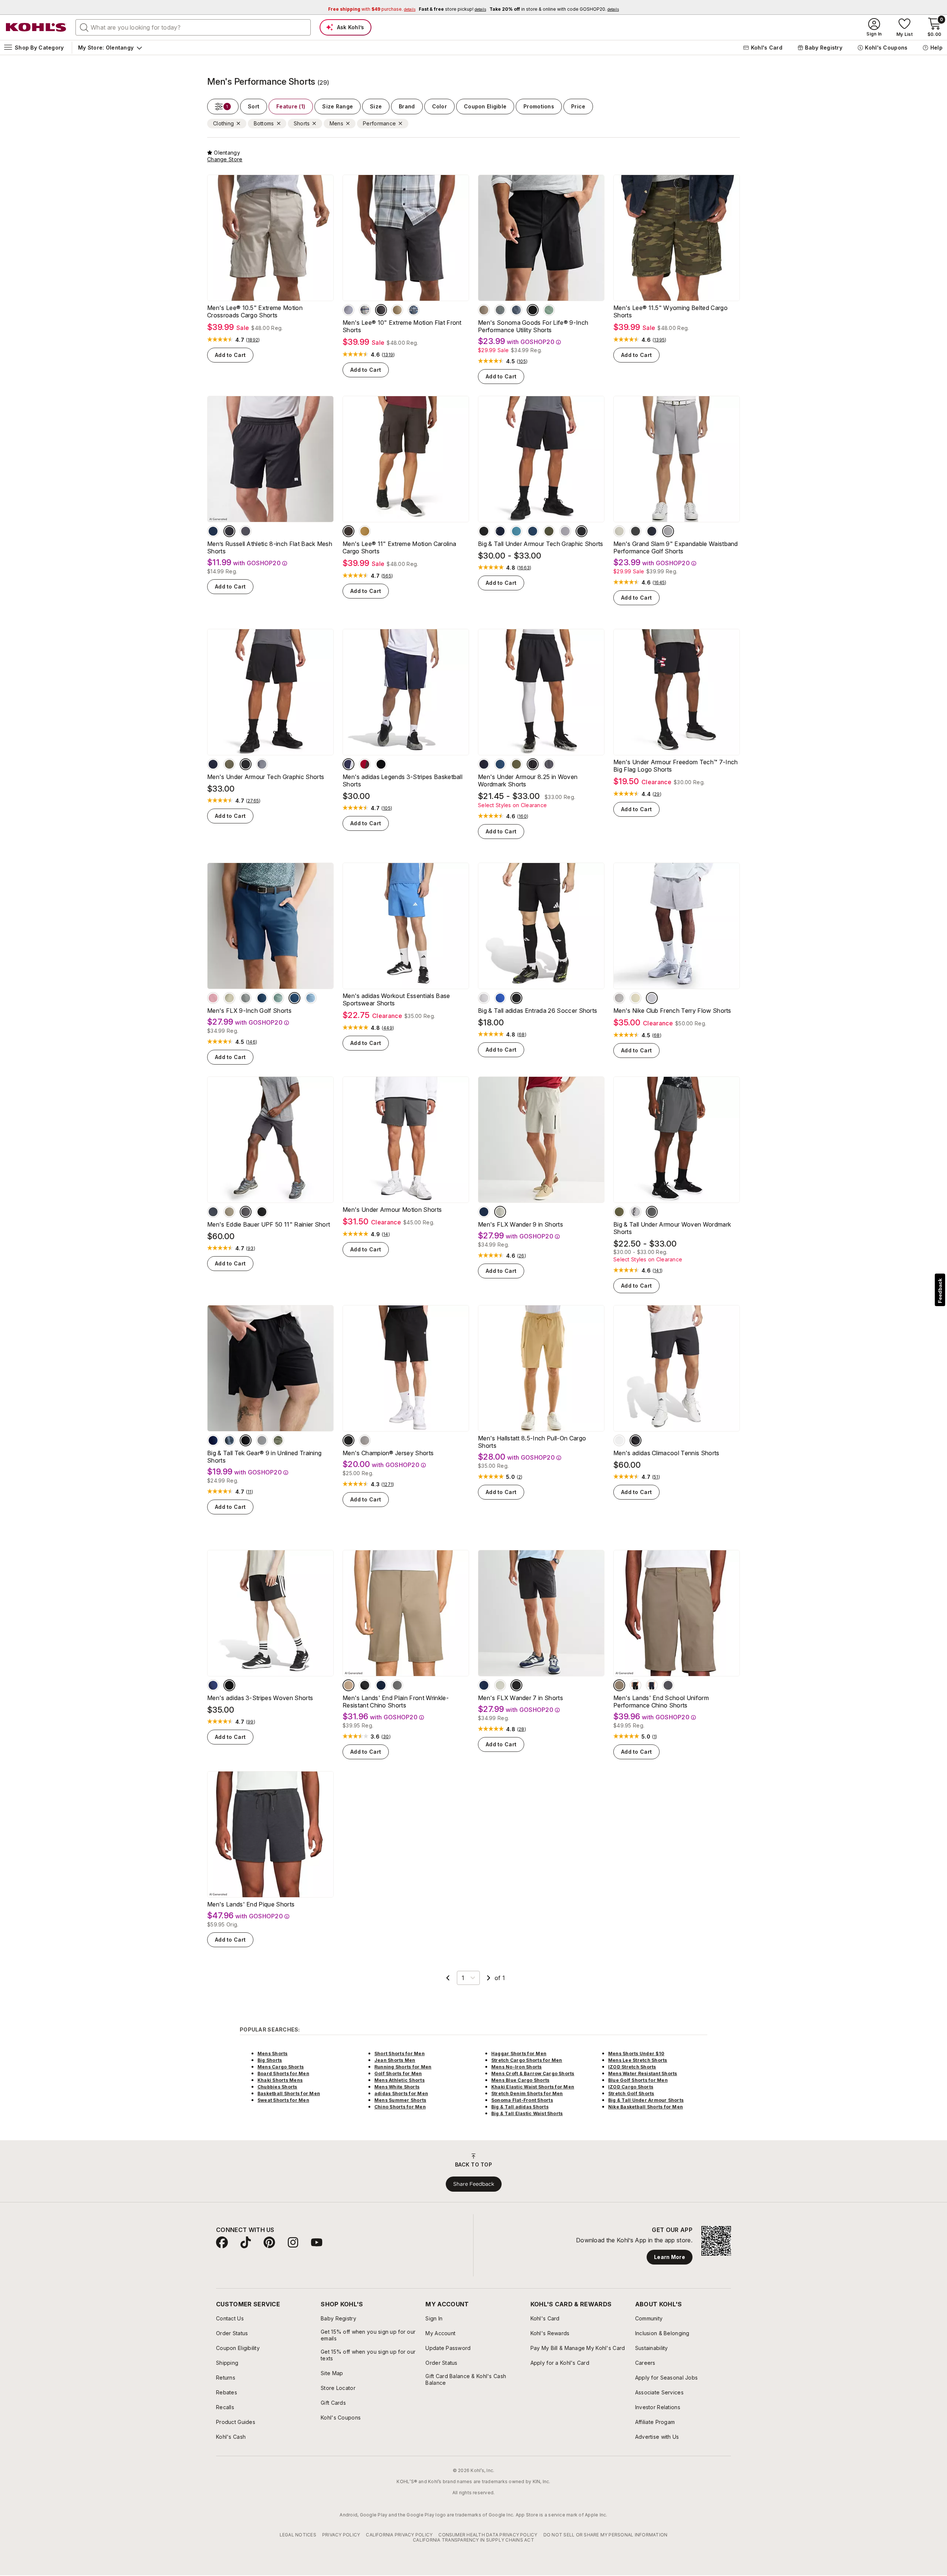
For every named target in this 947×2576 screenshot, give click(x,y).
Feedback (940, 1291)
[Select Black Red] (484, 531)
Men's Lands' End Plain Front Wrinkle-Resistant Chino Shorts (396, 1702)
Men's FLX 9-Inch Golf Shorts (249, 1011)
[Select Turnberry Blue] (294, 998)
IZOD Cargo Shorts (631, 2322)
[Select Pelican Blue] (311, 998)
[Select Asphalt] (636, 531)
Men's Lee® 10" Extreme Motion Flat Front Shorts (402, 326)
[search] (84, 27)
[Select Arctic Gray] (397, 1685)
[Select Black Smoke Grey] (535, 2163)
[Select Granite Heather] (365, 1440)
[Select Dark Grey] (434, 2163)
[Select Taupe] (484, 310)
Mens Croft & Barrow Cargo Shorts (533, 2309)
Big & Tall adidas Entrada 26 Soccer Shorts (537, 1011)
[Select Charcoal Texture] (500, 310)
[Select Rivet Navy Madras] (414, 310)
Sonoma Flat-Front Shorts (522, 2335)
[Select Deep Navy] (652, 531)
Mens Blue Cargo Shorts (520, 2315)
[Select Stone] (252, 2163)
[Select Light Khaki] (668, 2163)
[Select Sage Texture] (549, 310)
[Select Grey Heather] (369, 2163)
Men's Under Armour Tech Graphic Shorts (266, 777)
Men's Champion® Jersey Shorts (388, 1453)
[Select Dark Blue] (213, 1685)
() (253, 340)
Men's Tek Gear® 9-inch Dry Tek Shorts (536, 2176)
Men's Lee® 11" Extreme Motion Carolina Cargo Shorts (399, 547)
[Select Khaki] (348, 1685)
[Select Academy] (500, 531)
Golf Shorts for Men (398, 2309)
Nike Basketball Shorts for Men (646, 2342)
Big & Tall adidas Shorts (520, 2342)
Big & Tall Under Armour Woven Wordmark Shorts (672, 1228)
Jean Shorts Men (395, 2295)
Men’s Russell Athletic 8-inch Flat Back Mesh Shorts (270, 547)
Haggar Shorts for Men (519, 2289)
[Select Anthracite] (381, 310)
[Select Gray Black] (636, 1212)
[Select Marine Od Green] (549, 531)
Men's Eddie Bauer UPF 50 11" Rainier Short (269, 1224)
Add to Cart (230, 355)
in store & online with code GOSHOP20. (554, 9)
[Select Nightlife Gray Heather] (385, 2163)
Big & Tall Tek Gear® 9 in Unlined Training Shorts (264, 1457)
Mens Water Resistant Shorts (643, 2309)
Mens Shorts (273, 2289)
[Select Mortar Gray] (348, 531)
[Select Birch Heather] (652, 998)
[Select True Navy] (262, 998)
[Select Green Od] (516, 764)
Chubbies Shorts (277, 2322)
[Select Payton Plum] (567, 2163)
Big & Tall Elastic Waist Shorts (527, 2349)
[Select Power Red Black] (365, 764)
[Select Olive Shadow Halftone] (278, 1440)
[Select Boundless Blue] (516, 531)
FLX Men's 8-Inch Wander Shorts (394, 2176)
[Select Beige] (500, 1212)
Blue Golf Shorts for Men (638, 2315)
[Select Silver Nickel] (246, 998)
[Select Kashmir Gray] (353, 2163)
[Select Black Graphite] (582, 531)
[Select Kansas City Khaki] (397, 310)
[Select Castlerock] (549, 764)
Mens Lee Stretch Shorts (638, 2295)
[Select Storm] (213, 1212)
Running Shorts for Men (403, 2302)
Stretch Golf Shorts (631, 2329)
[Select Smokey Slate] (486, 2163)
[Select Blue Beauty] (213, 1440)
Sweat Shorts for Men (283, 2335)
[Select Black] (533, 310)
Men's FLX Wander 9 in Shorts (520, 1224)
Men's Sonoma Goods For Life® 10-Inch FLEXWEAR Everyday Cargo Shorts (670, 2179)
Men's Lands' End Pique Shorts (251, 1904)
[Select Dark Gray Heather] (619, 998)
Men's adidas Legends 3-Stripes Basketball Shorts (402, 780)
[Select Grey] (701, 2163)
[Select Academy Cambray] (348, 310)
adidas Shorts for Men (401, 2329)
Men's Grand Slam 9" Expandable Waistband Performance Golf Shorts (676, 547)
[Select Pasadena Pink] (213, 998)
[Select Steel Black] (262, 764)
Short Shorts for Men (400, 2289)
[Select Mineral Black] (246, 1440)
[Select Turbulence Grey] (246, 531)
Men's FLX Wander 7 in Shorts (520, 1698)
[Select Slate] (285, 2163)
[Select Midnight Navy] (213, 531)
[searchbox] (193, 27)
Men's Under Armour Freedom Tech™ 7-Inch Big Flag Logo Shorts (675, 766)
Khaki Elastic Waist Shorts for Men (533, 2322)
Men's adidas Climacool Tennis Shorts (666, 1453)
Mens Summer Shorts (400, 2335)
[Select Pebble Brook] (278, 998)
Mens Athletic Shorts (400, 2315)
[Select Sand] (229, 998)
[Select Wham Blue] (533, 531)
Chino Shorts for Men (400, 2342)
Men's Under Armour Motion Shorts (392, 1210)
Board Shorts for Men (283, 2309)
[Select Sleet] (668, 531)
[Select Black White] (381, 764)
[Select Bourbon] (365, 531)
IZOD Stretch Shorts (632, 2302)
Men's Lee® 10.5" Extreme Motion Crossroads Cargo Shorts (255, 311)
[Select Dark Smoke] (246, 1212)
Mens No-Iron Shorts (517, 2302)
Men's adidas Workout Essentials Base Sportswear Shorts (396, 999)
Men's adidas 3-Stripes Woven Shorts (260, 1698)
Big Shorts (270, 2295)
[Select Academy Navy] (213, 764)
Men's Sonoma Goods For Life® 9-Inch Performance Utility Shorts (533, 326)
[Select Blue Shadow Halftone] (229, 1440)
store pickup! (452, 9)
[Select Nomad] (220, 2163)
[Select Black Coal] (516, 1685)
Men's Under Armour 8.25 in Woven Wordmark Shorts (528, 780)
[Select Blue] (500, 998)
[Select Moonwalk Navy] (484, 1212)
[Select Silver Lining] (619, 531)
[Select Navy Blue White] (348, 764)
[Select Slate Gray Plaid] (365, 310)
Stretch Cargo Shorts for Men (527, 2295)
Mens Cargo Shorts (281, 2302)
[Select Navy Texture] (516, 310)
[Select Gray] (317, 2163)
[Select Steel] (565, 531)
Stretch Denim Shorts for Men (527, 2329)
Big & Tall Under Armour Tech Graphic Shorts (541, 544)
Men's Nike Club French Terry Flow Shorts (672, 1011)
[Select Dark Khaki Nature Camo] (502, 2163)
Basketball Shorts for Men (289, 2329)
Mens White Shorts (397, 2322)
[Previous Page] (448, 1978)
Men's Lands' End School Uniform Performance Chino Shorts (661, 1702)
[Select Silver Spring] (262, 1440)
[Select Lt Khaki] (636, 998)
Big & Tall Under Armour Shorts (646, 2335)
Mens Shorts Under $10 (636, 2289)
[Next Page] (489, 1978)
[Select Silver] (484, 998)
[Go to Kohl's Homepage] (36, 27)
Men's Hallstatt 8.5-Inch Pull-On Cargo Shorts (532, 1442)
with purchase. (372, 9)
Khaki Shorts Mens (280, 2315)
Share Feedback (474, 2419)
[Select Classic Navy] (381, 1685)
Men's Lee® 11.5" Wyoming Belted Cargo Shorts (670, 311)
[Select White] (619, 1440)
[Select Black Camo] (301, 2163)
